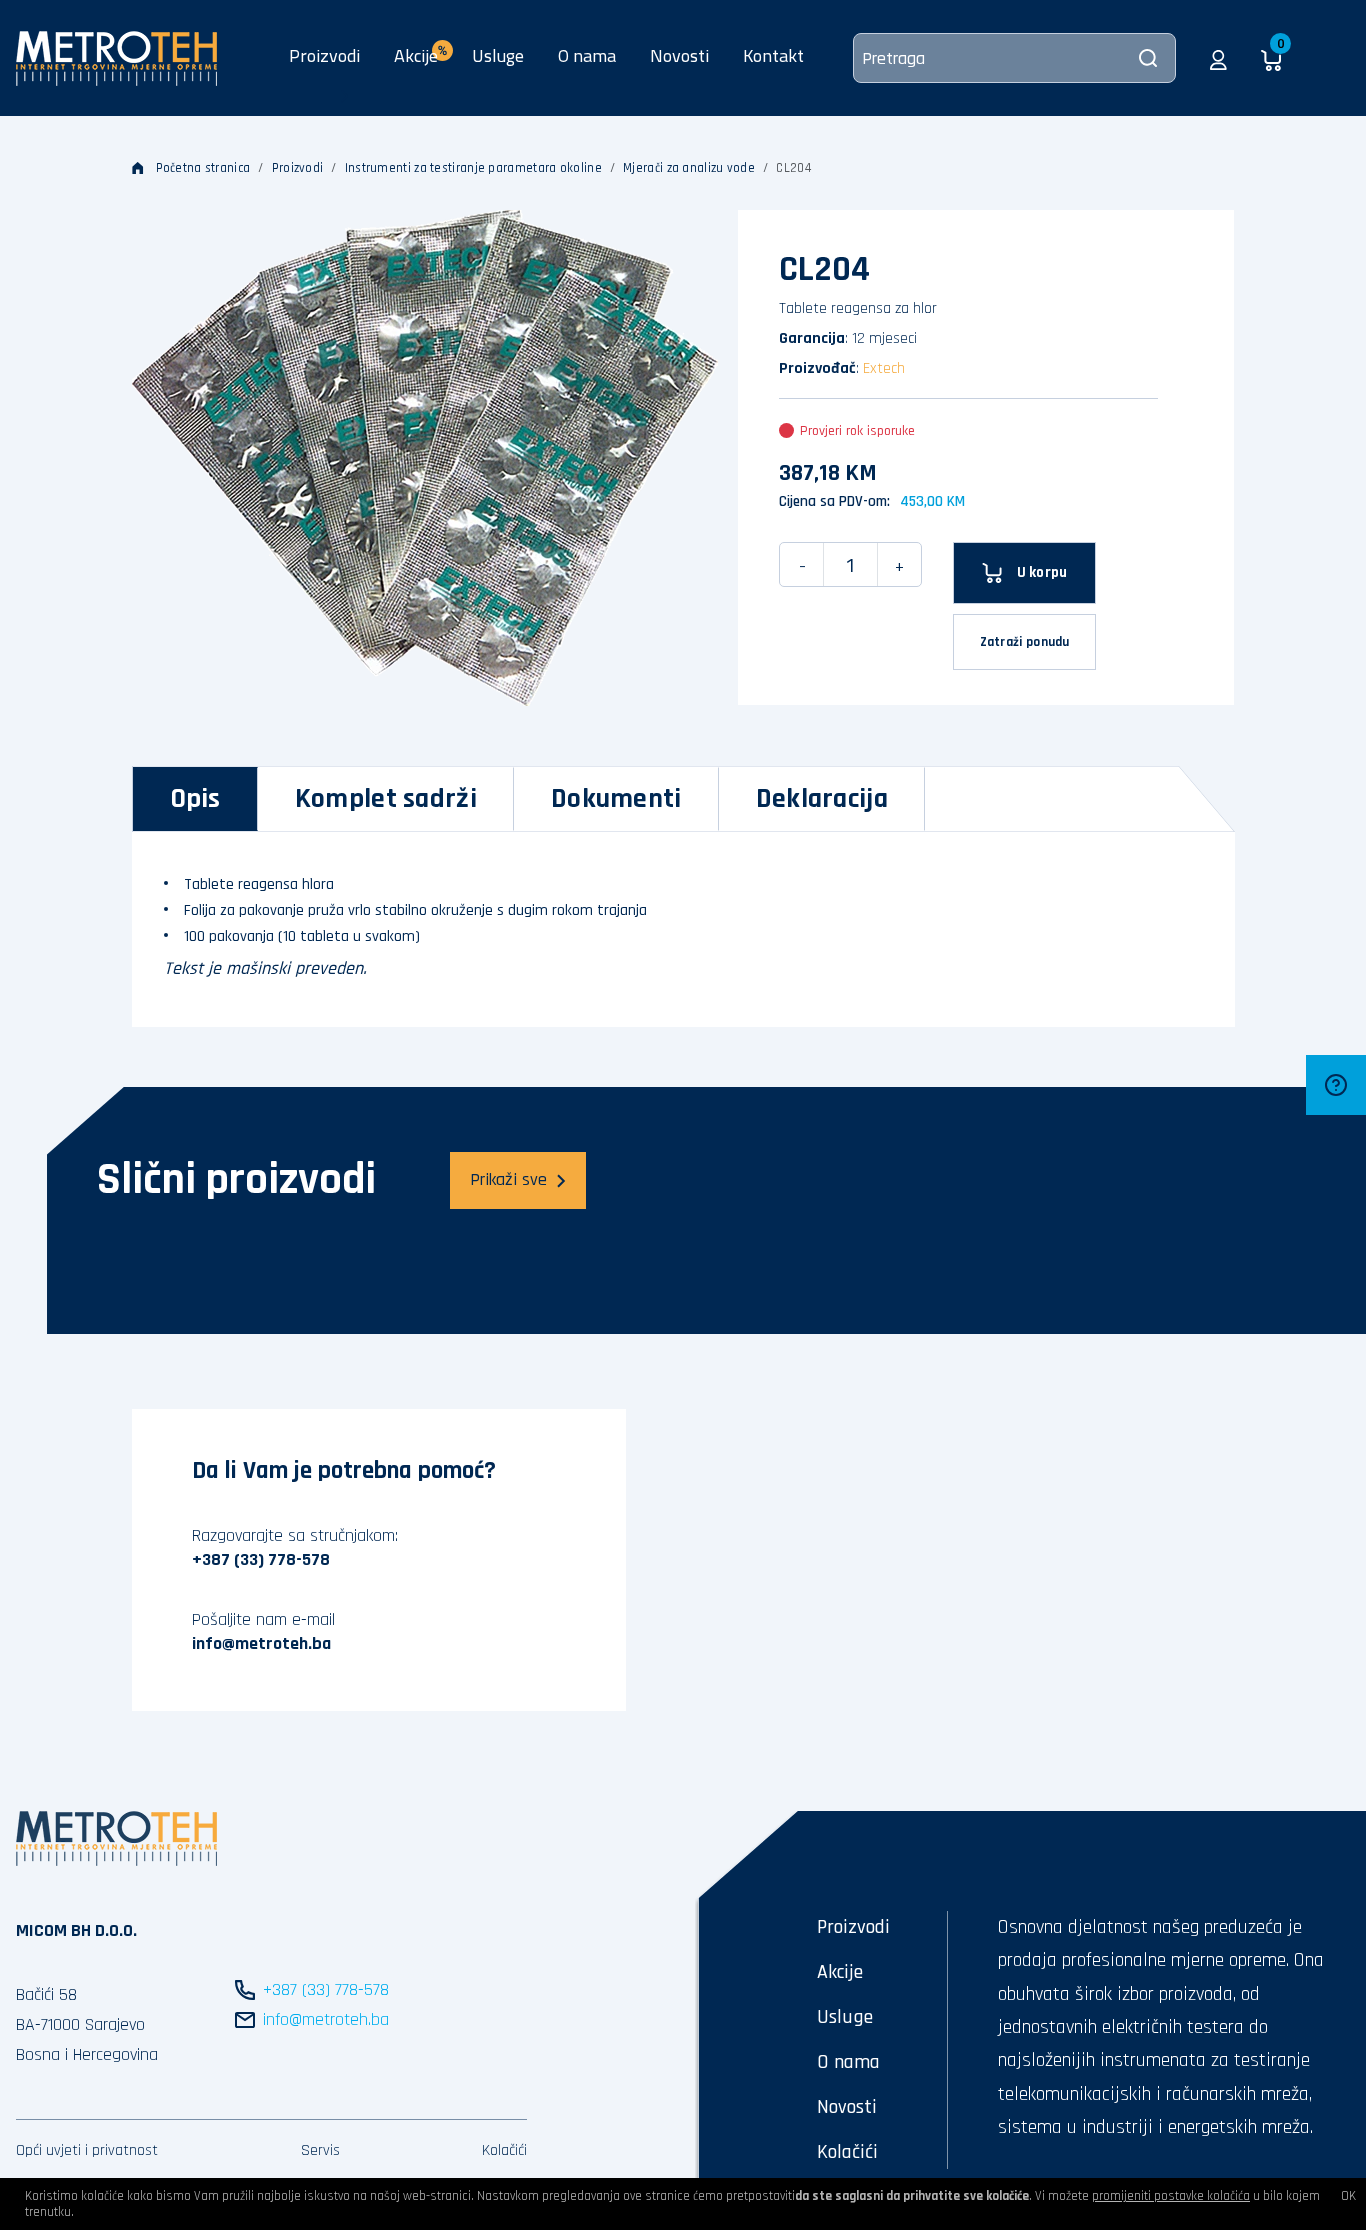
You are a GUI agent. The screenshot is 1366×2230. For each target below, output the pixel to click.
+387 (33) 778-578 (261, 1559)
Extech (884, 368)
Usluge (498, 55)
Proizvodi (324, 55)
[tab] (195, 799)
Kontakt (773, 55)
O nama (587, 55)
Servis (320, 2150)
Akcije (840, 1972)
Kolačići (504, 2150)
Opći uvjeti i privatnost (87, 2150)
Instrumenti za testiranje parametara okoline (473, 168)
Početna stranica (203, 168)
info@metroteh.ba (261, 1643)
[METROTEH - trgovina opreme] (116, 57)
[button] (1218, 58)
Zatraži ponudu (1025, 642)
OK (1348, 2196)
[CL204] (425, 458)
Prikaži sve (508, 1179)
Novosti (679, 55)
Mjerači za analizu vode (689, 168)
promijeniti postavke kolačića (1171, 2196)
